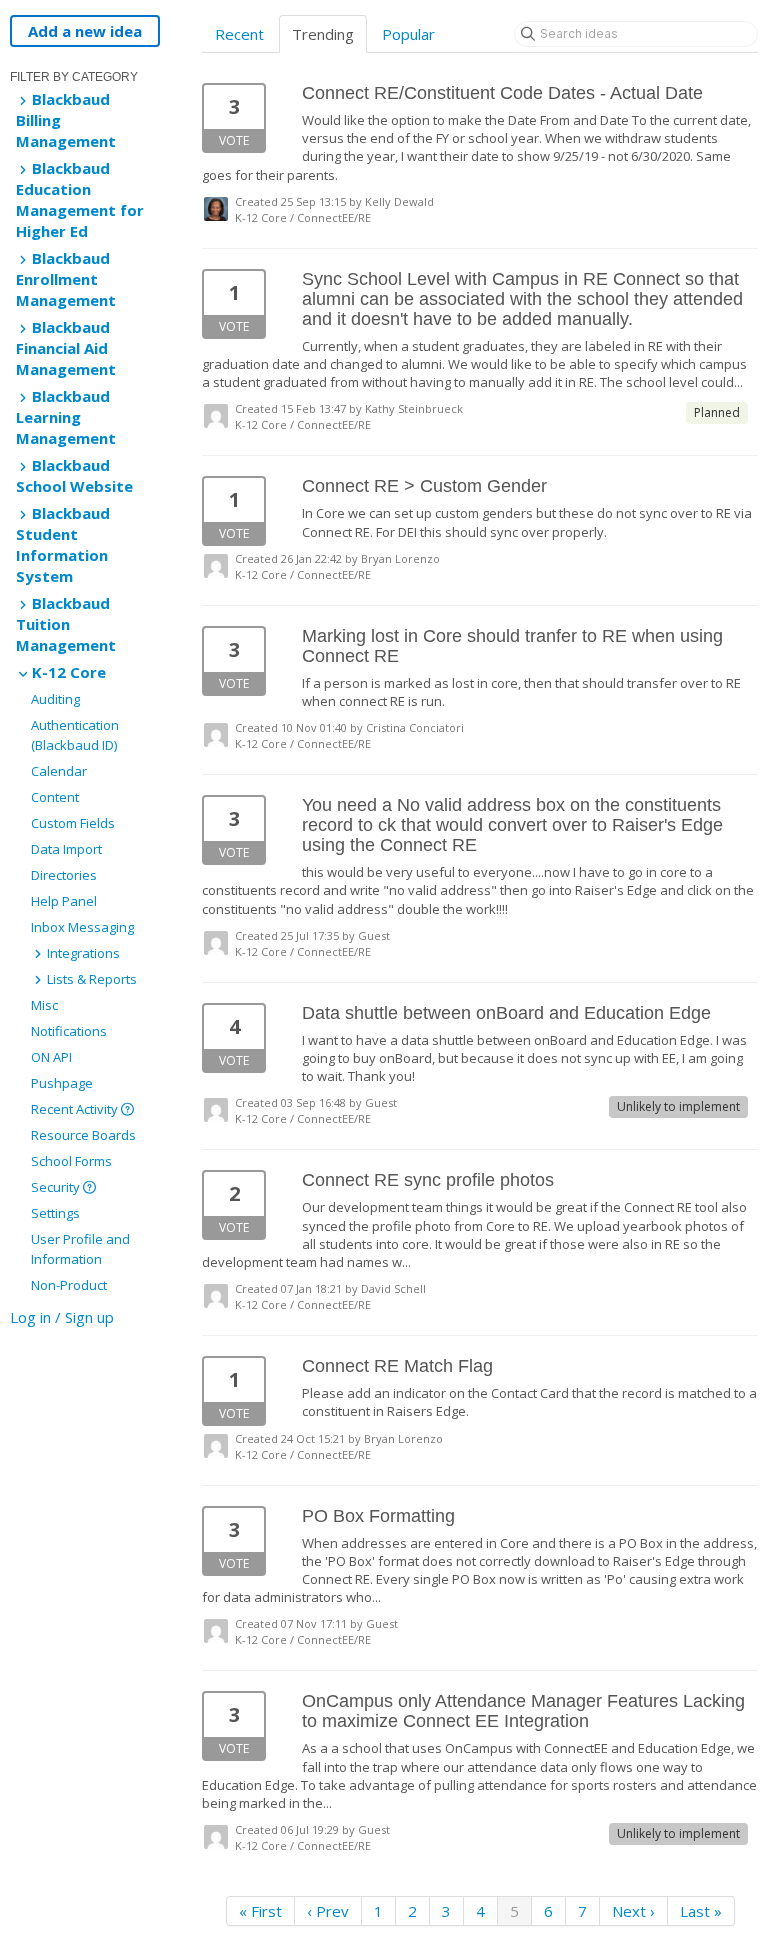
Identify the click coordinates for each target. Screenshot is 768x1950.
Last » (701, 1911)
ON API (51, 1057)
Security (57, 1187)
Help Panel (64, 901)
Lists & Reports (90, 979)
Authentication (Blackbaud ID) (75, 735)
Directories (64, 875)
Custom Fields (73, 823)
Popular (408, 34)
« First (260, 1911)
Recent (239, 34)
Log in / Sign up (62, 1317)
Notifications (69, 1031)
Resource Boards (83, 1135)
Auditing (55, 699)
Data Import (66, 849)
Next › (633, 1911)
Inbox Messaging (82, 927)
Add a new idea (85, 31)
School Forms (71, 1161)
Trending (323, 34)
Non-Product (69, 1285)
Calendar (59, 771)
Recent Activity (76, 1109)
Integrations (82, 953)
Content (55, 797)
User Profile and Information (80, 1249)
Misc (44, 1005)
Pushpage (62, 1083)
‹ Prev (328, 1911)
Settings (55, 1213)
